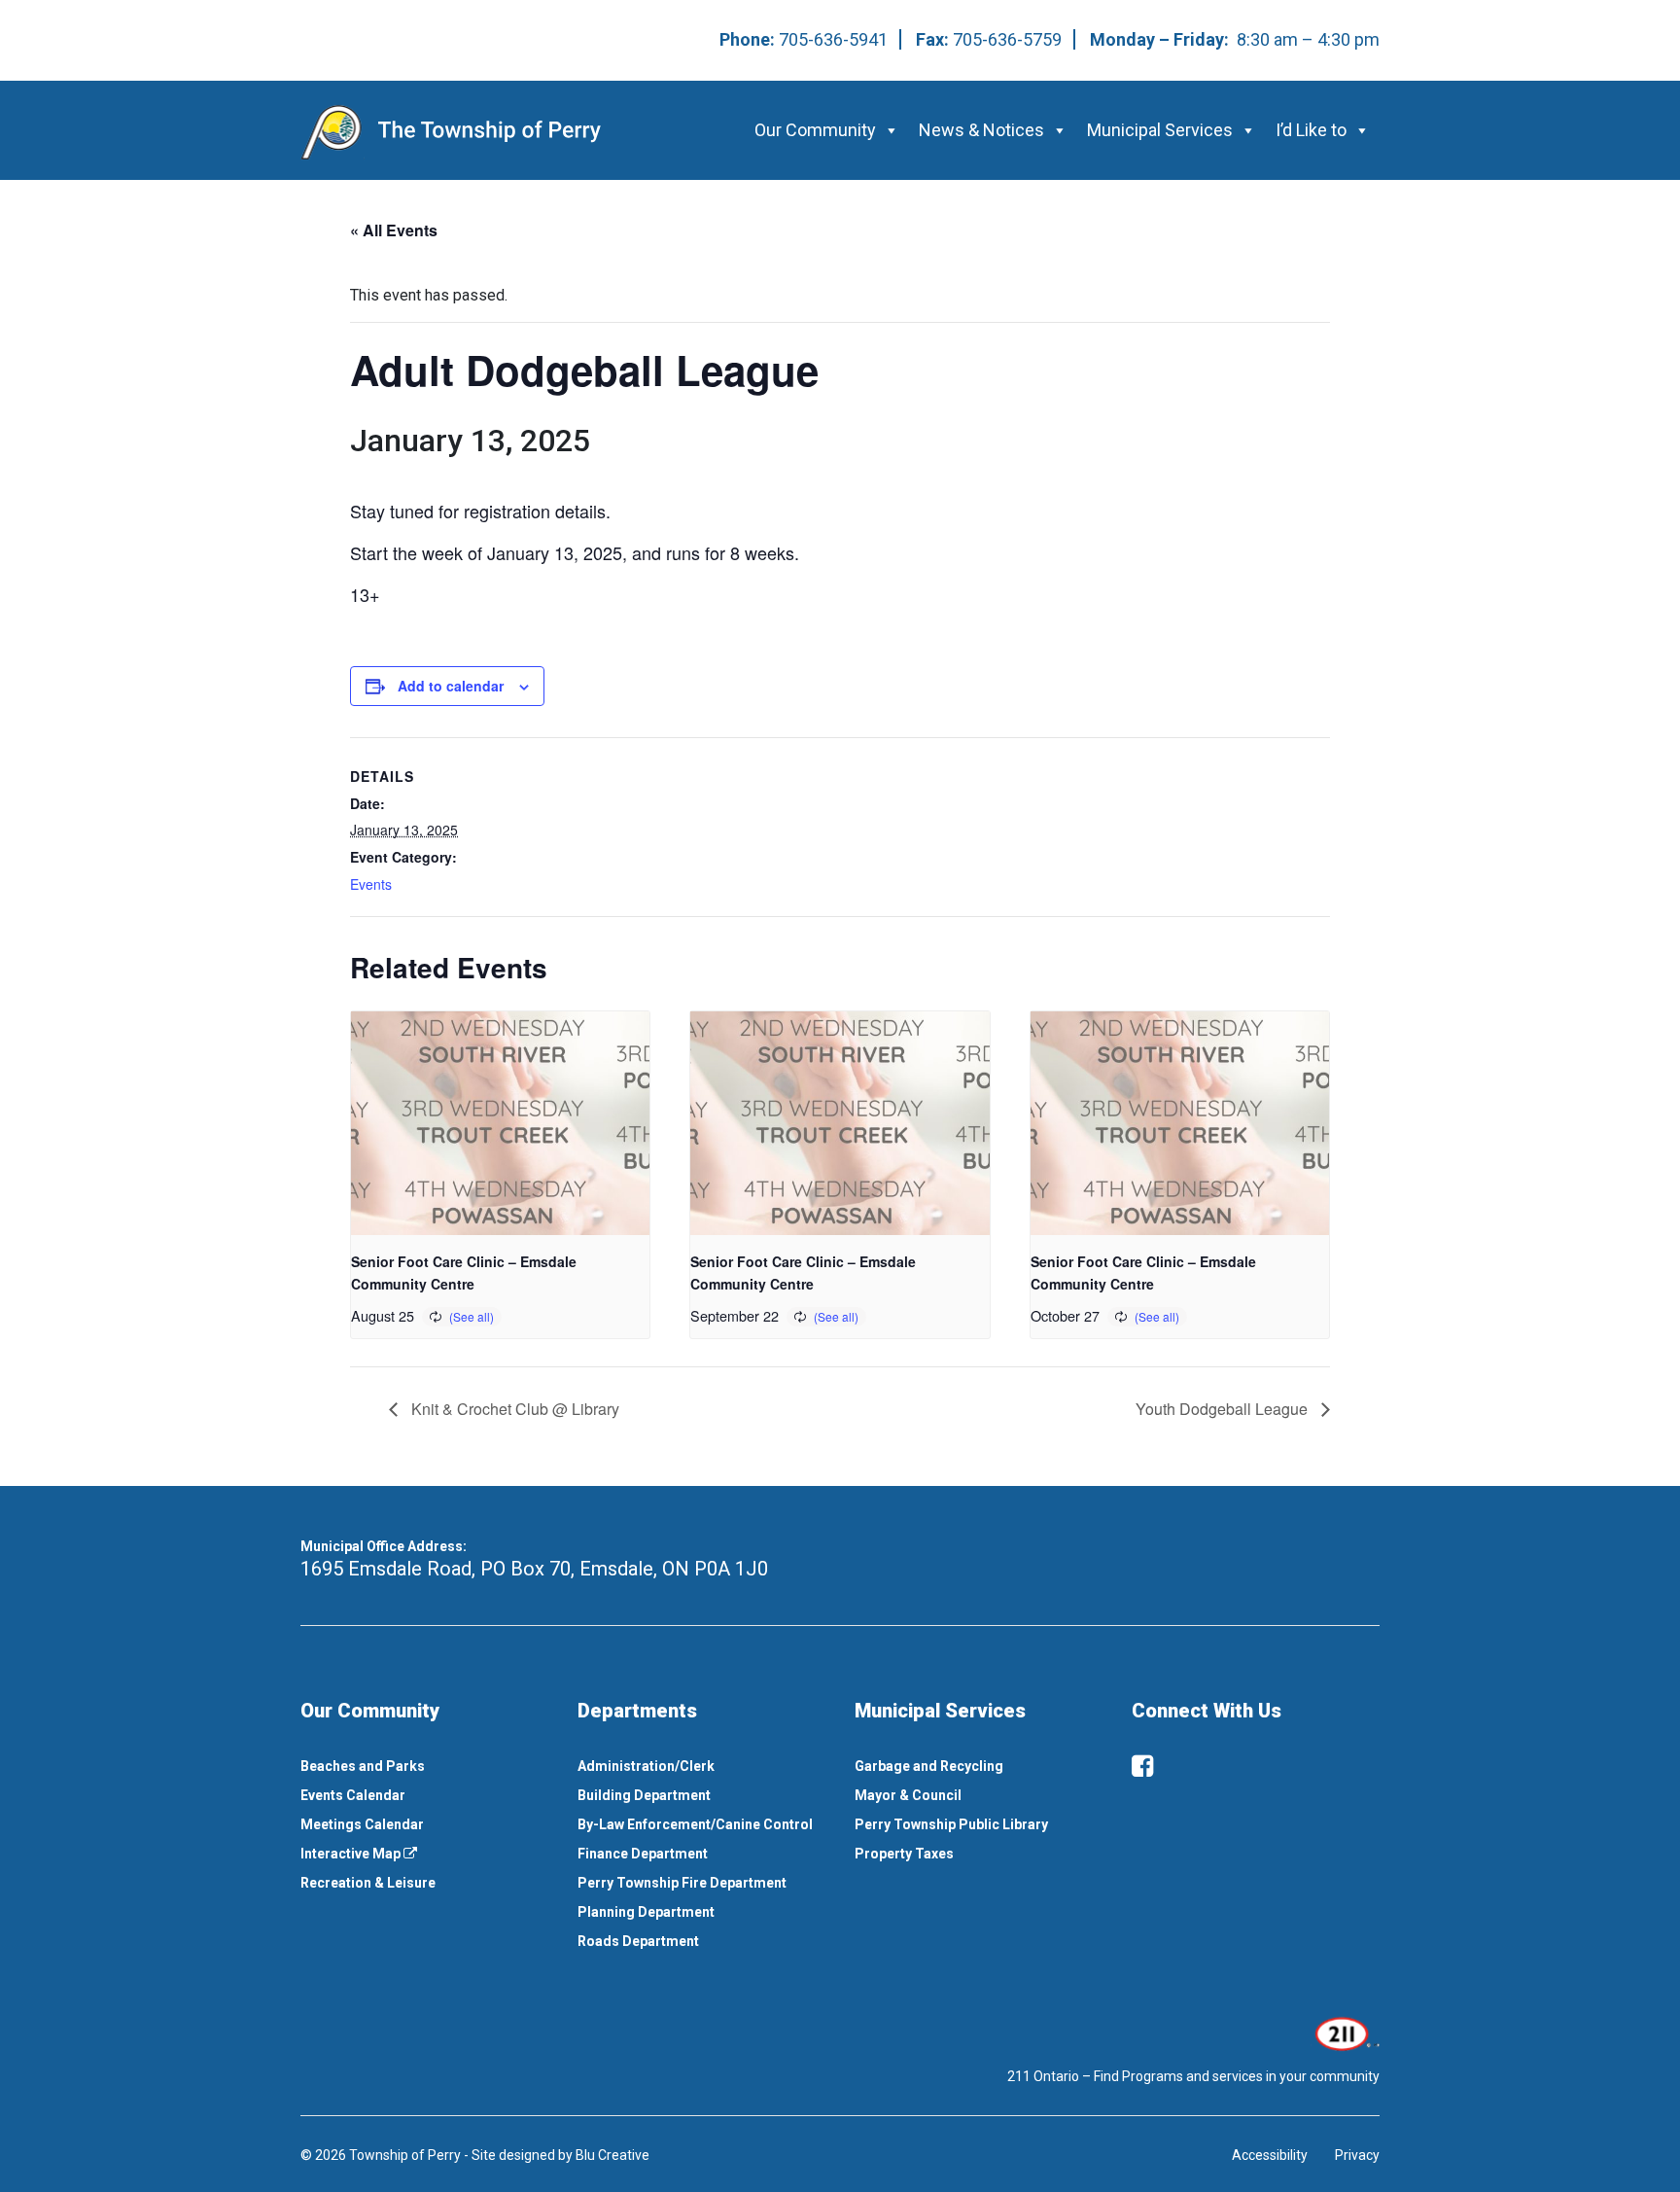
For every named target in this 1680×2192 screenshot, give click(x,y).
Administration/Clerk (646, 1766)
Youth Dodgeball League (1224, 1409)
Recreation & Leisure (368, 1883)
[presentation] (500, 1123)
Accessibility (1270, 2155)
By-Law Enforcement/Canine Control (695, 1824)
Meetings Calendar (362, 1824)
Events (371, 884)
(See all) (472, 1316)
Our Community (815, 130)
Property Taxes (904, 1854)
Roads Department (638, 1941)
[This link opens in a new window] (1345, 2033)
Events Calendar (353, 1795)
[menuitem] (424, 1766)
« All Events (394, 230)
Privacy (1357, 2155)
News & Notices (981, 130)
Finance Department (643, 1854)
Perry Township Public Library (951, 1824)
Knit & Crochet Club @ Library (513, 1409)
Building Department (644, 1795)
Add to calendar (451, 686)
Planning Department (646, 1912)
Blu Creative (612, 2155)
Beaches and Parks (363, 1766)
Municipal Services (1160, 130)
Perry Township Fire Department (682, 1883)
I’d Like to (1311, 130)
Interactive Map (352, 1854)
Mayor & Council (908, 1795)
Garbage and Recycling (929, 1766)
